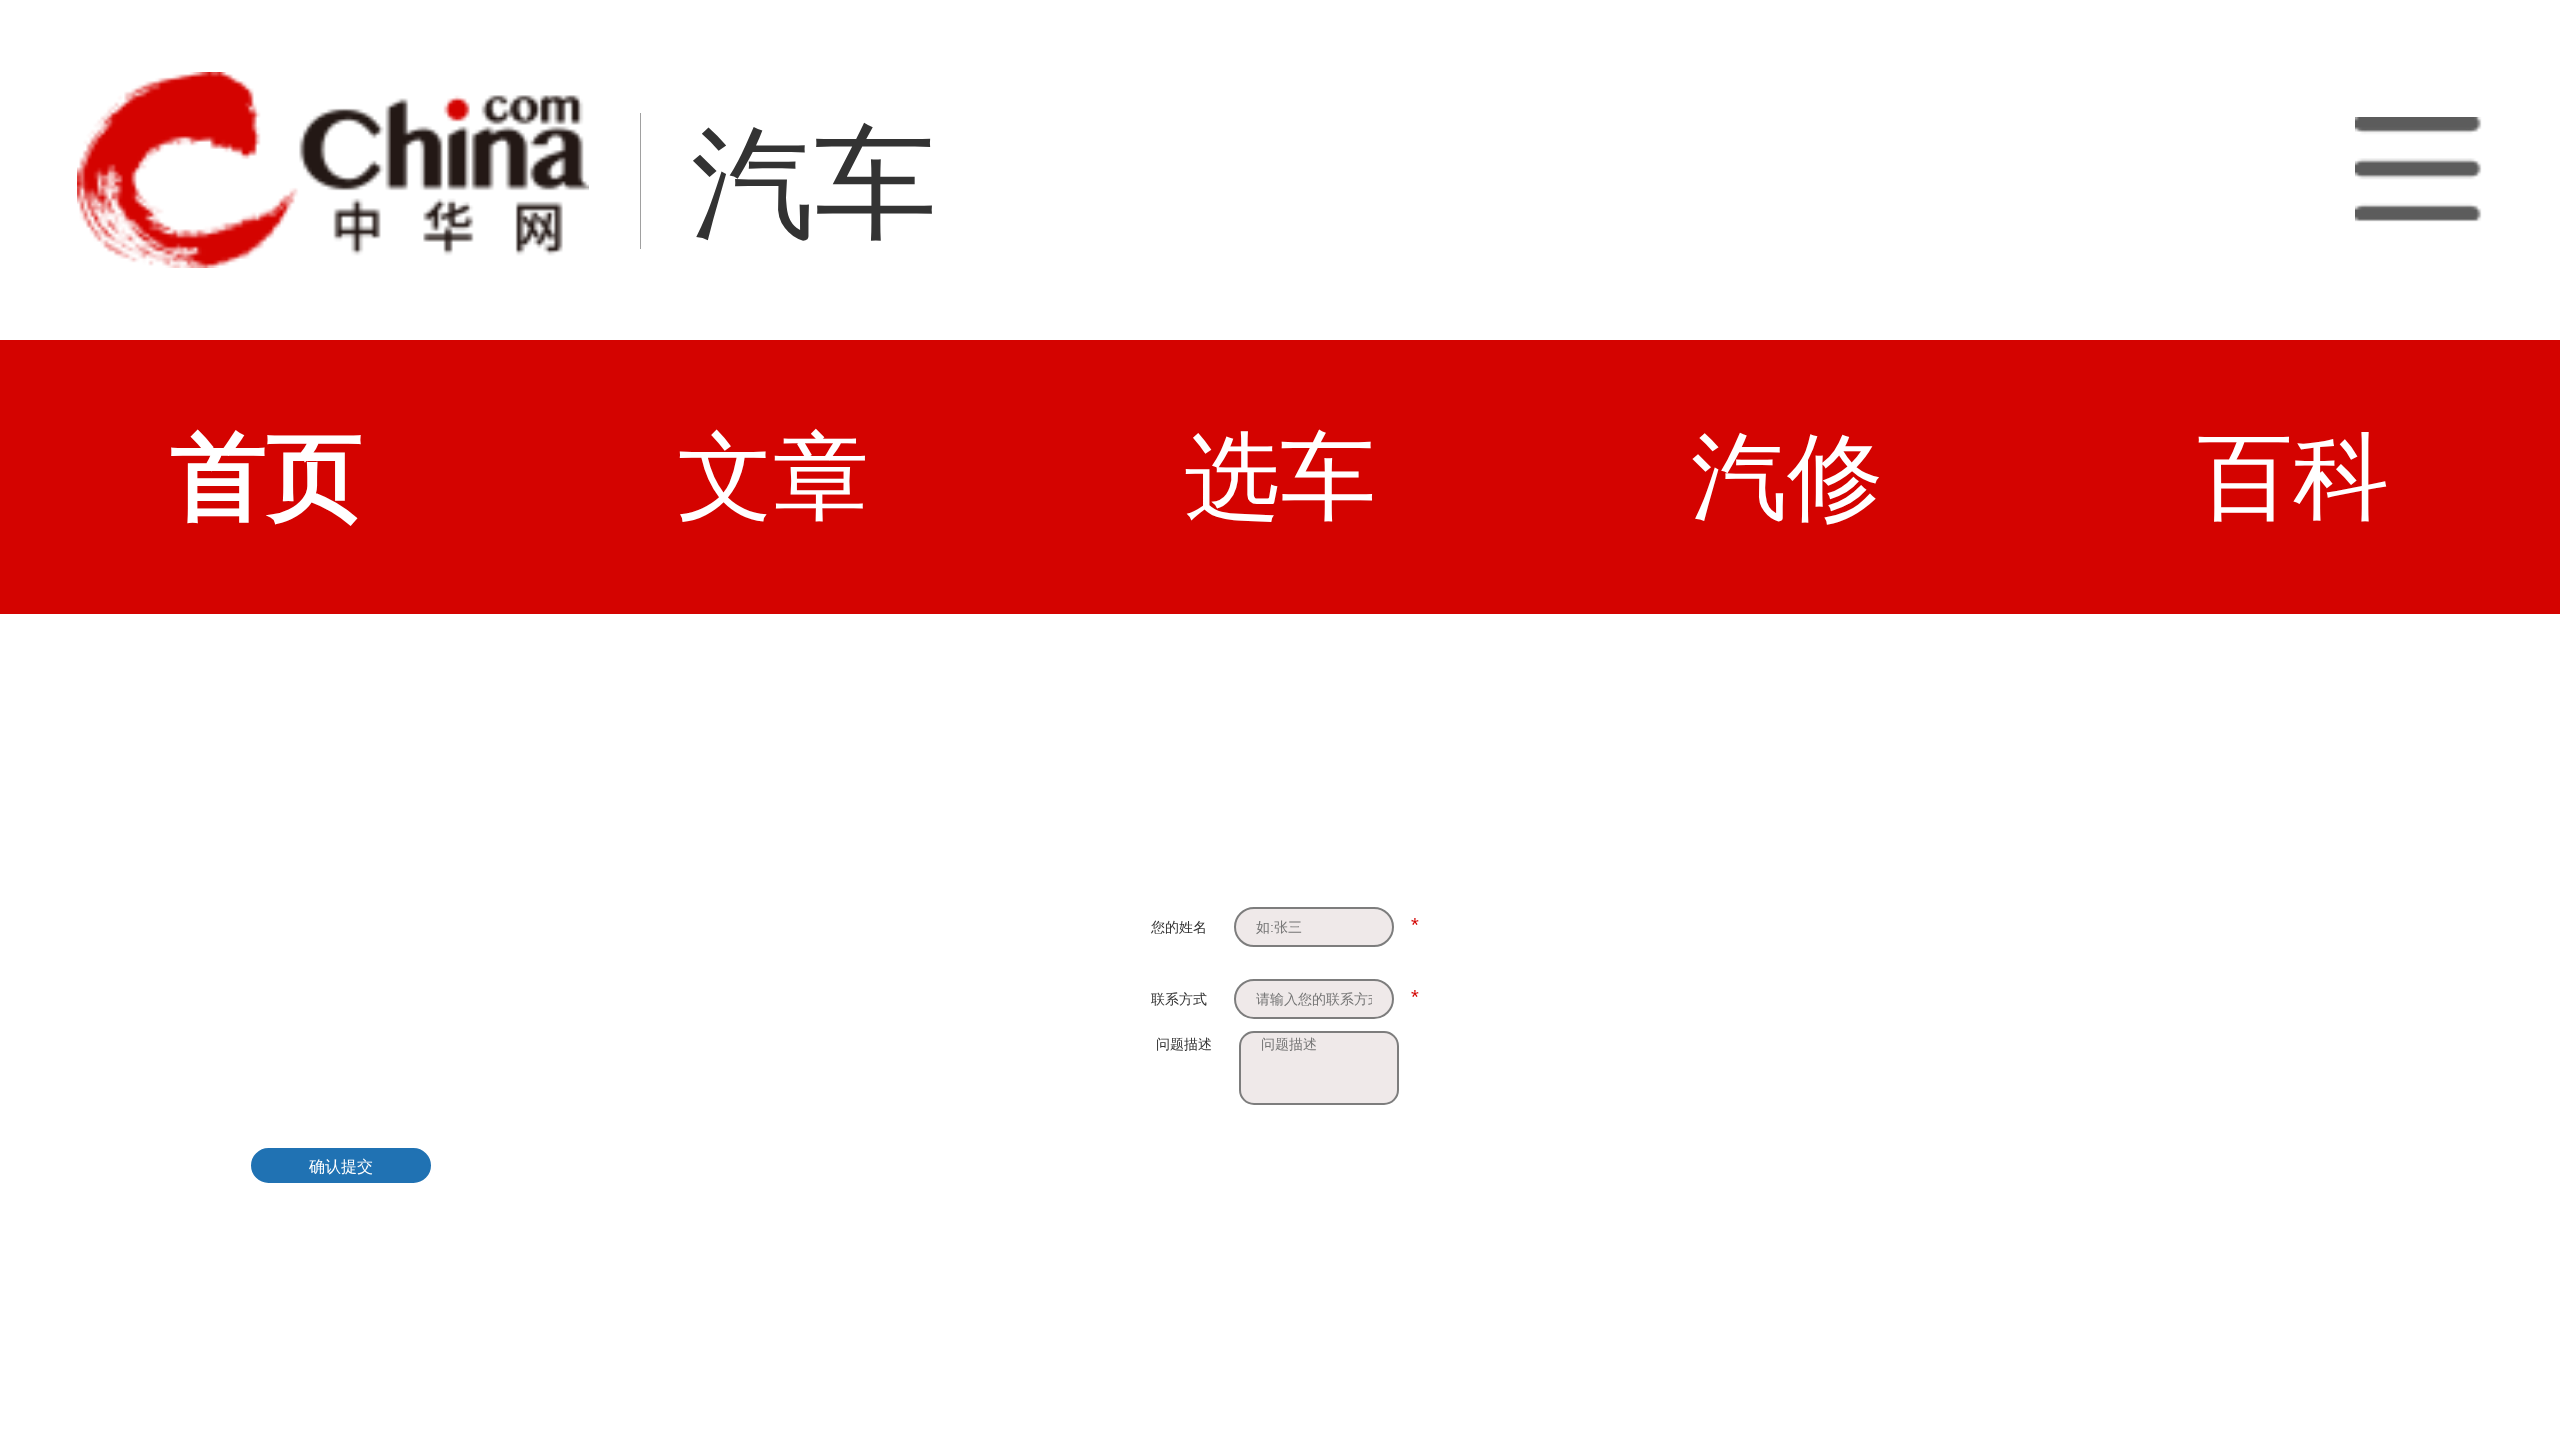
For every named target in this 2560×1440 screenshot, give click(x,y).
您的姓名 (1179, 927)
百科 (2293, 476)
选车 (1280, 476)
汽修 (1787, 476)
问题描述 (1184, 1044)
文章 (773, 476)
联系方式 (1179, 999)
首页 (267, 476)
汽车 (814, 183)
